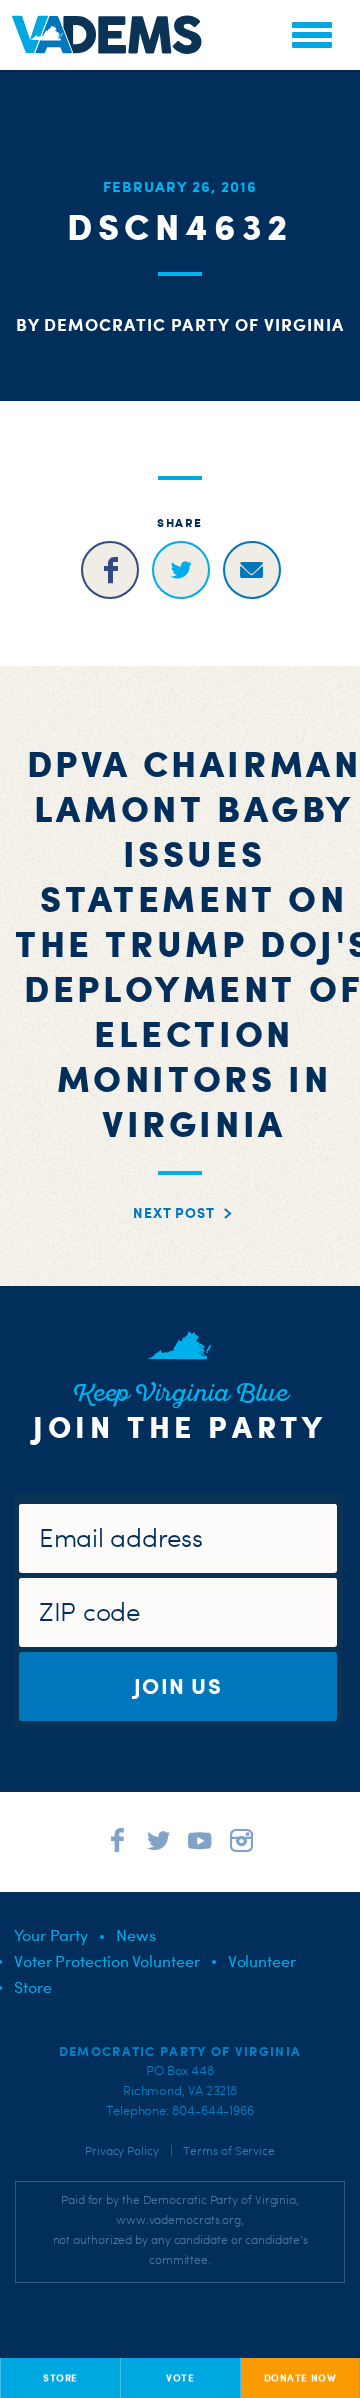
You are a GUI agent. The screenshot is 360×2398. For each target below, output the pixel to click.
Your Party (51, 1935)
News (136, 1935)
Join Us (178, 1685)
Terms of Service (229, 2151)
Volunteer (262, 1961)
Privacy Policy (122, 2151)
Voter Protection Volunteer (107, 1961)
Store (33, 1987)
